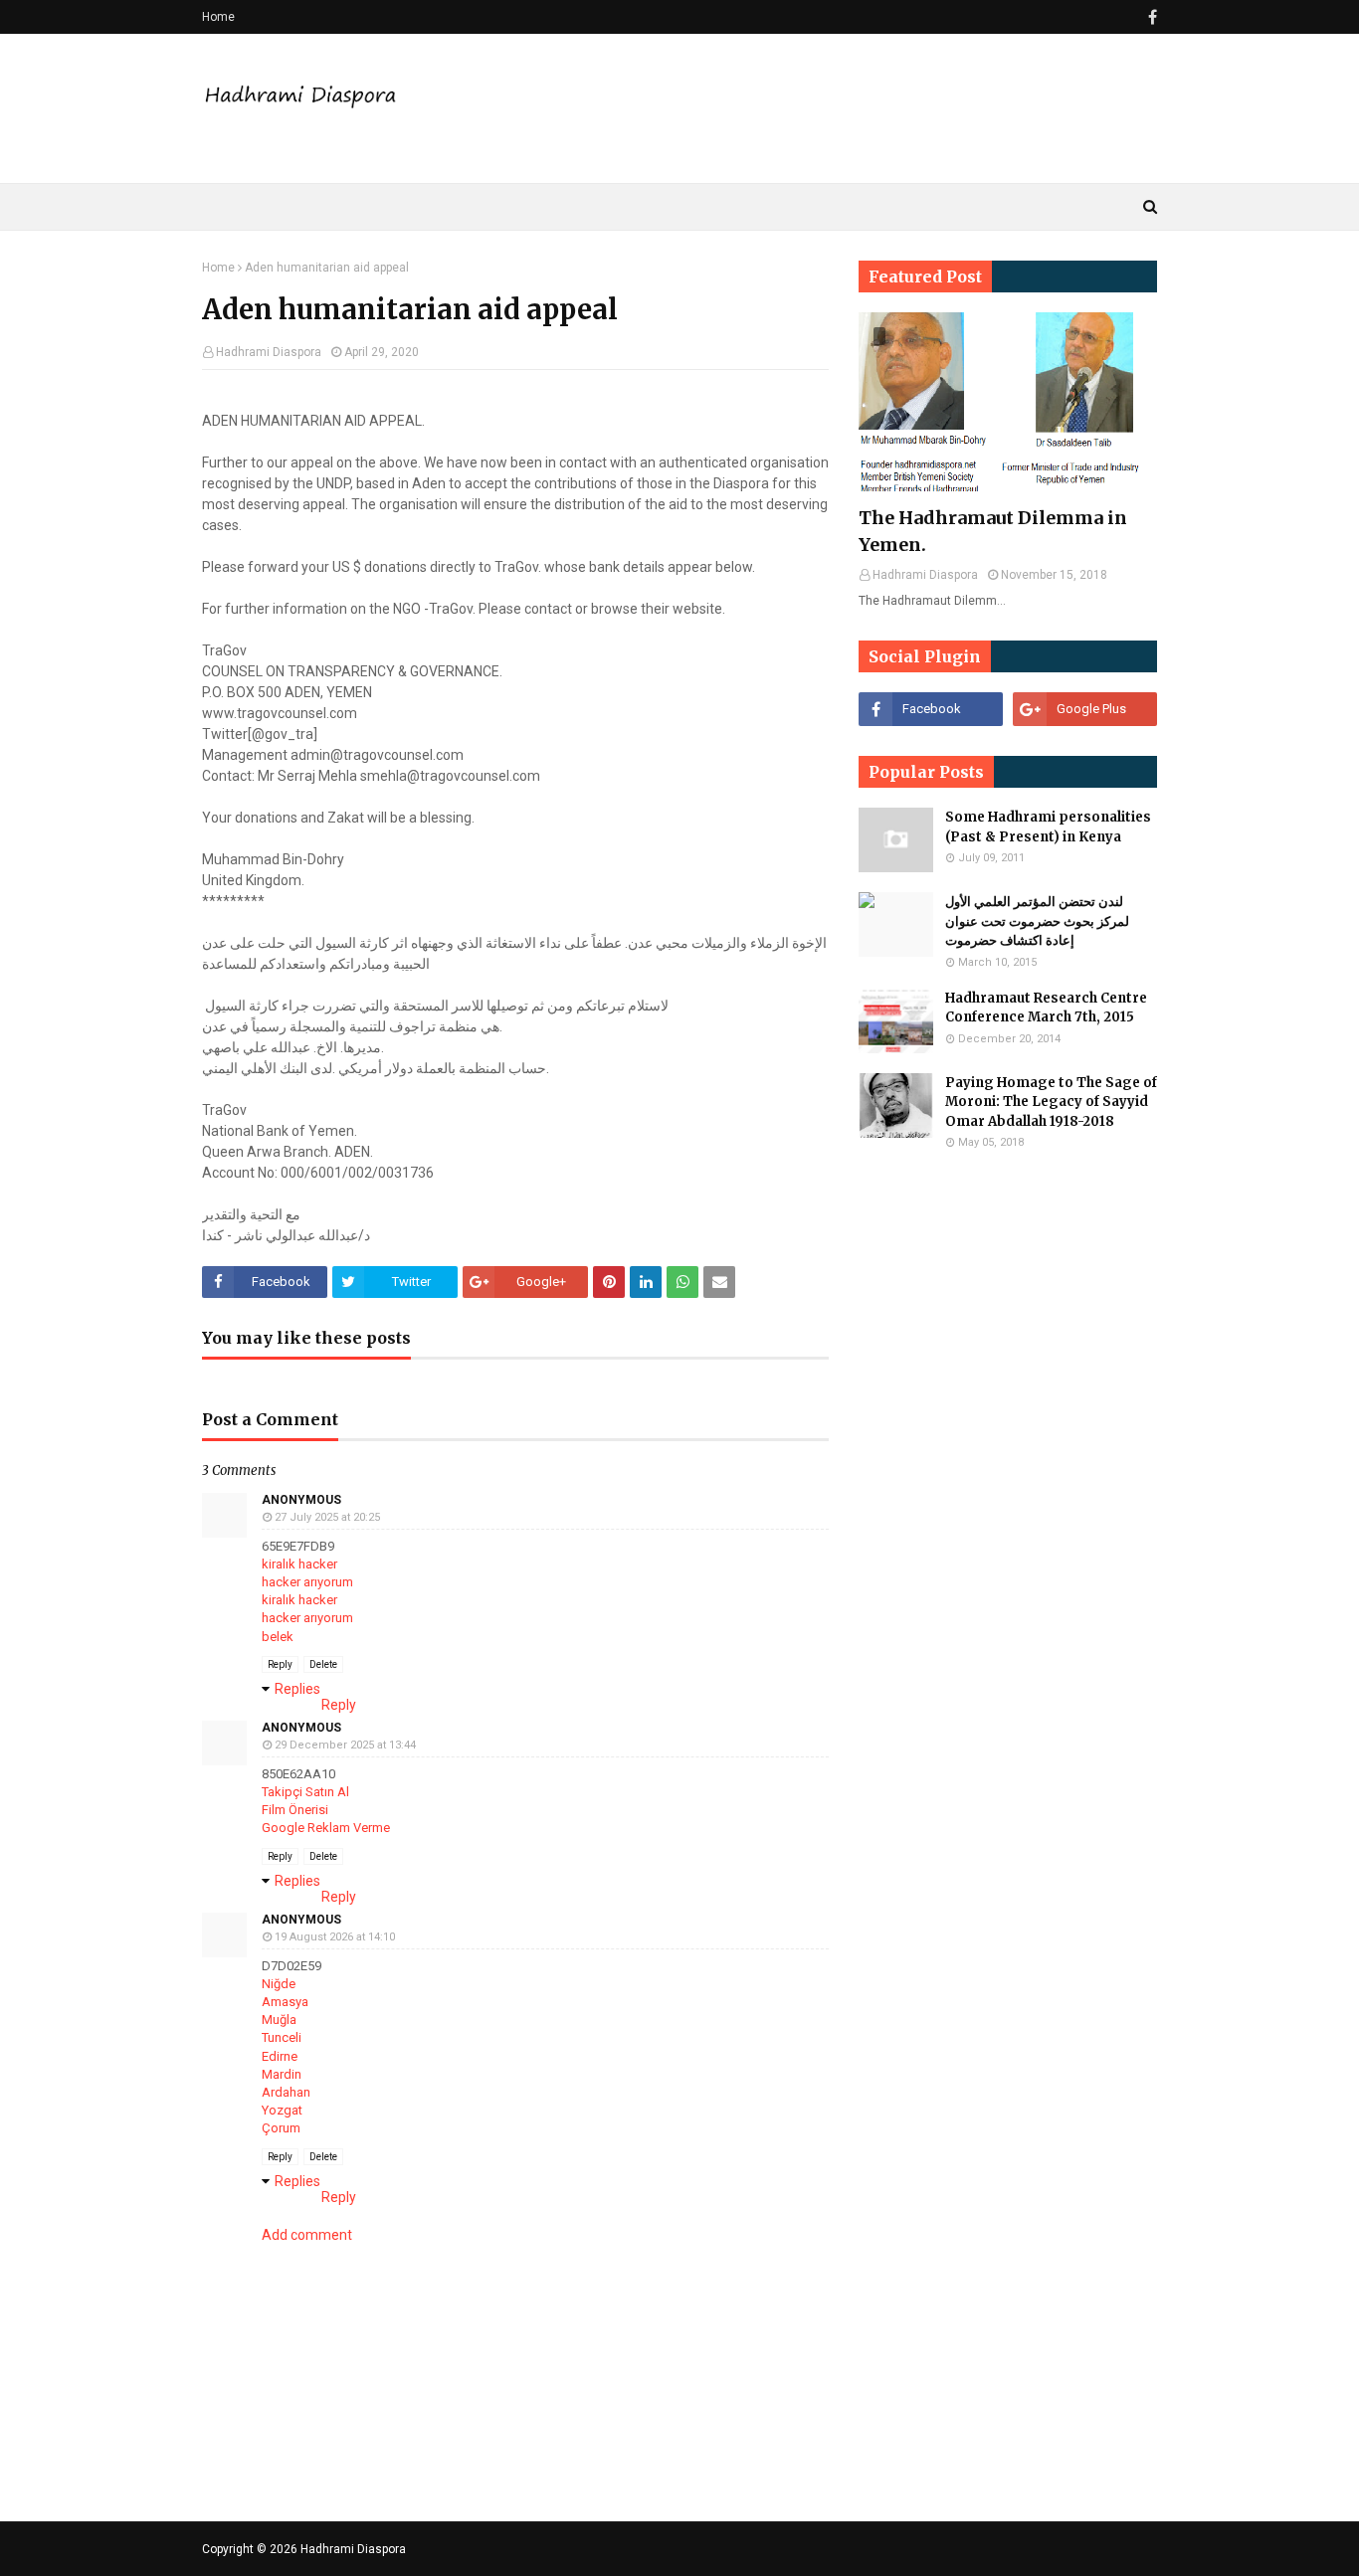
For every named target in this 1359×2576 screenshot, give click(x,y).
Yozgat (282, 2110)
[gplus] (1085, 709)
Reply (280, 1664)
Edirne (280, 2056)
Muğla (279, 2020)
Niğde (279, 1984)
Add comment (307, 2235)
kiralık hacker (299, 1564)
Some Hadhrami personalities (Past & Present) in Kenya (1048, 827)
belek (278, 1637)
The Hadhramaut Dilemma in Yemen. (993, 531)
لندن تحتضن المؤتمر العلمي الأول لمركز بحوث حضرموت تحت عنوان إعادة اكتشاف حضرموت (1037, 921)
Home (218, 17)
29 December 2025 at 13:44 (345, 1745)
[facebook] (1150, 17)
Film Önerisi (295, 1810)
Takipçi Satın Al (305, 1792)
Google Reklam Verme (326, 1828)
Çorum (281, 2128)
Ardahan (286, 2092)
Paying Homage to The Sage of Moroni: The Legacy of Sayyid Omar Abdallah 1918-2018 (1051, 1102)
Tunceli (282, 2037)
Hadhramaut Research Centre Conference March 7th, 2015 (1046, 1008)
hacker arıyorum (307, 1582)
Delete (323, 1664)
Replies (297, 1689)
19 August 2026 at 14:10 (335, 1937)
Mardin (282, 2074)
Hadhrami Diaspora (269, 352)
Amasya (285, 2002)
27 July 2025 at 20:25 (327, 1517)
